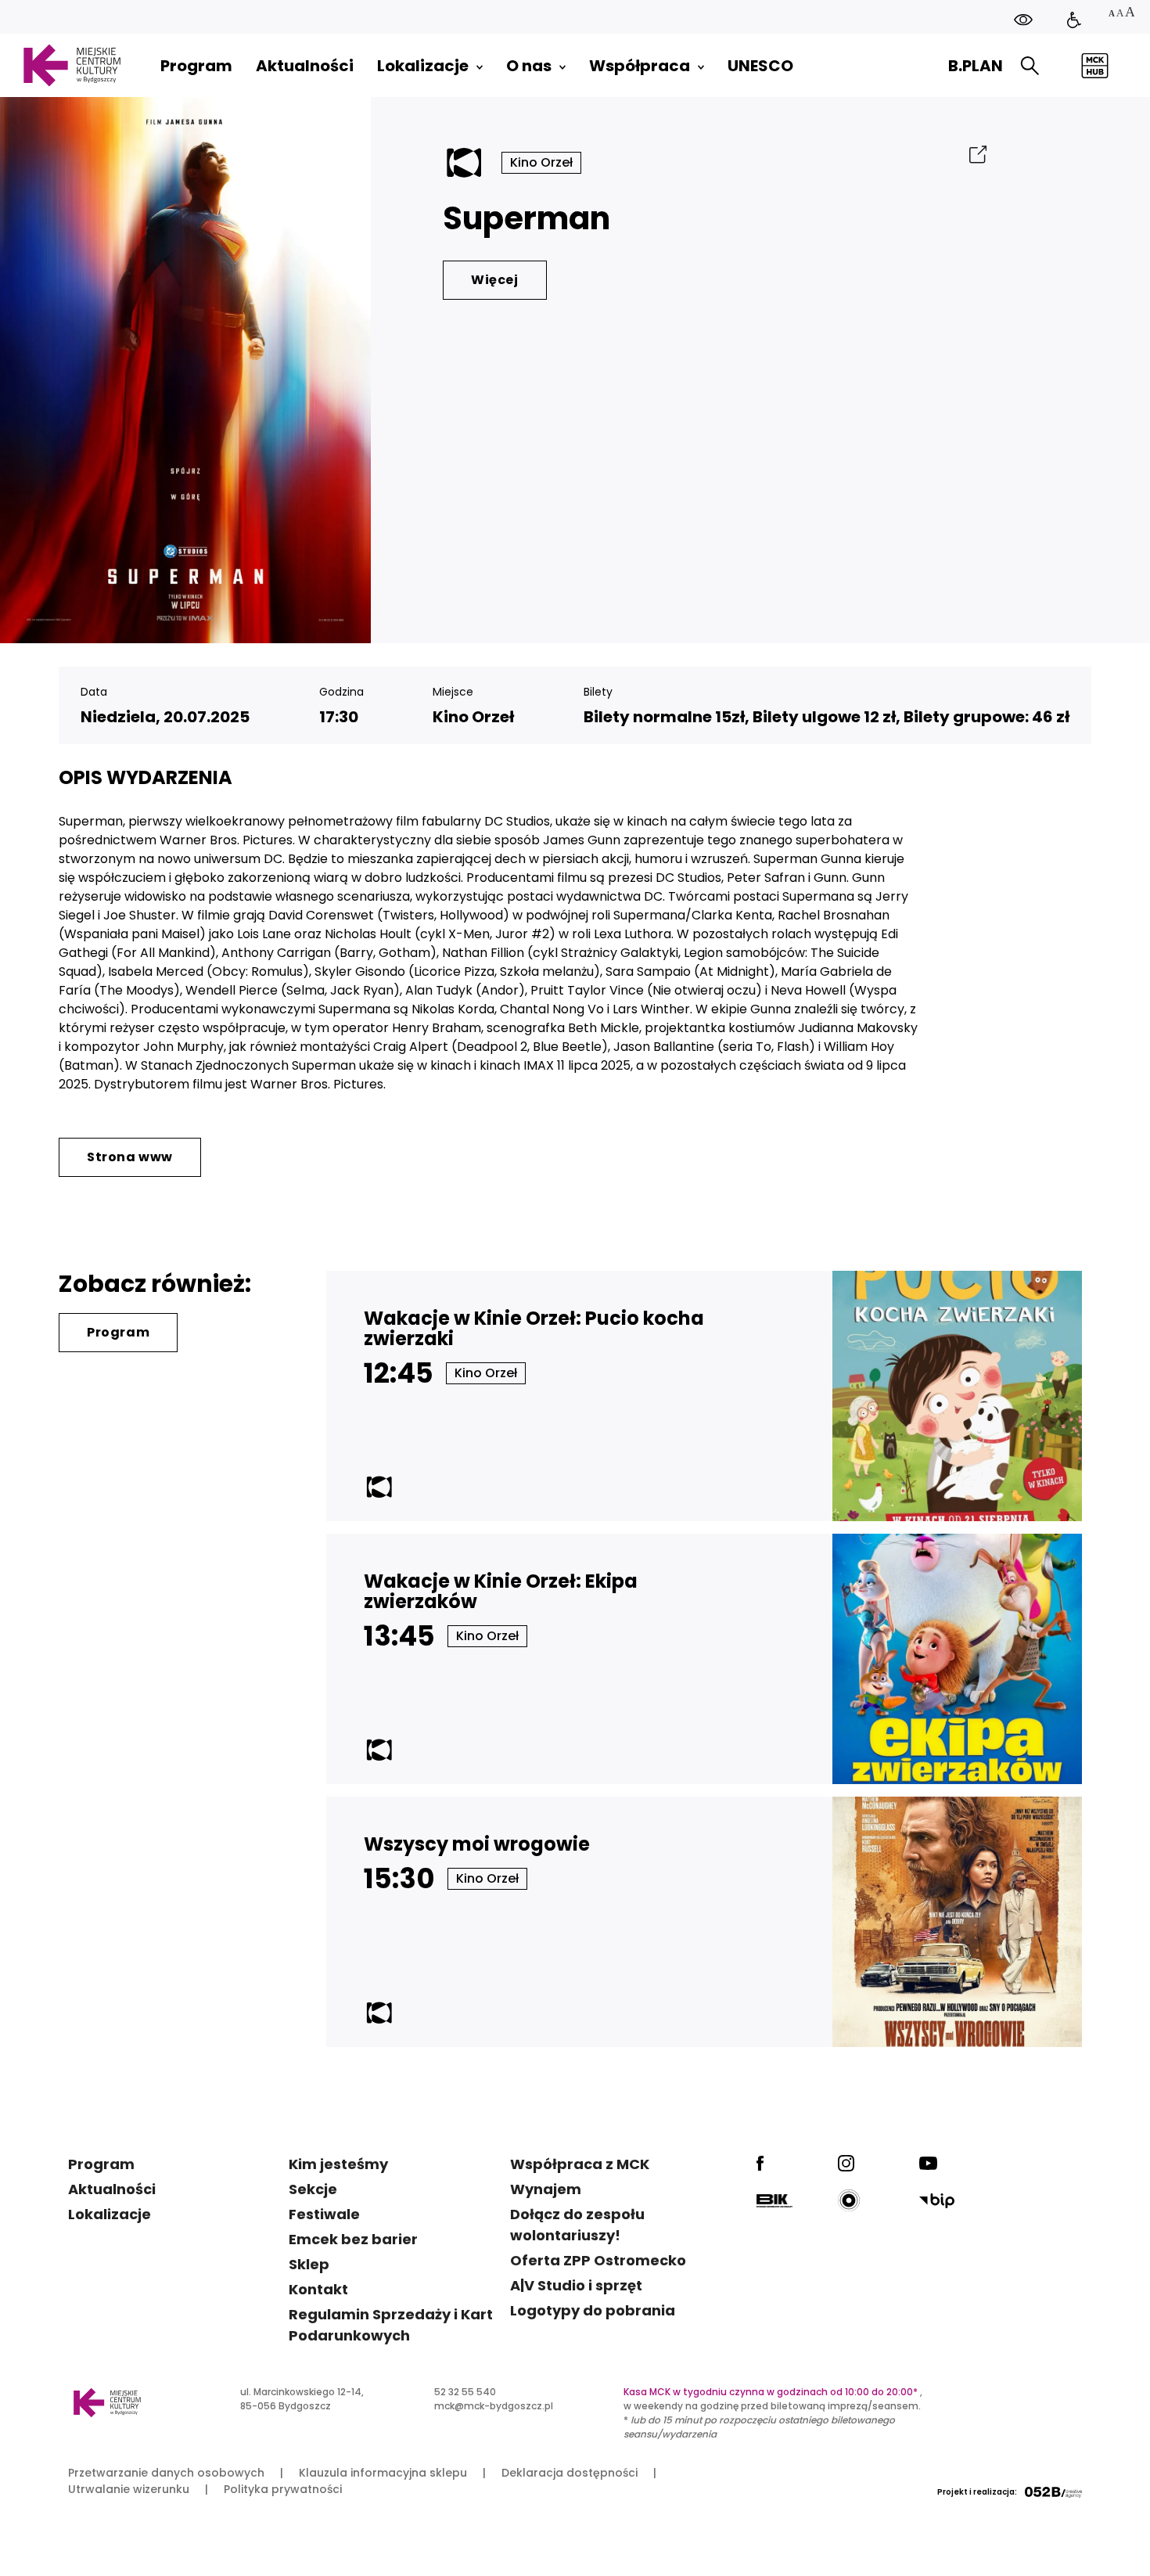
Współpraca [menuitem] (640, 66)
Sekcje (313, 2189)
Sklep (309, 2264)
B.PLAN (976, 66)
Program (118, 1332)
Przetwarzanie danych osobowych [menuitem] (166, 2473)
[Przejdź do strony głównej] (72, 65)
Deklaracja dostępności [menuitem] (570, 2473)
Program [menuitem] (196, 66)
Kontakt (318, 2289)
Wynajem (546, 2189)
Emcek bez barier (353, 2239)
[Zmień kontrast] (1023, 20)
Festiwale (324, 2214)
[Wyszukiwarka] (1030, 66)
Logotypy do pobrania (593, 2310)
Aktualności (112, 2189)
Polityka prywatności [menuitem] (283, 2489)
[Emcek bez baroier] (1074, 20)
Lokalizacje (110, 2214)
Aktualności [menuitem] (305, 66)
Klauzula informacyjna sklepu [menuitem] (383, 2473)
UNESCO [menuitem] (760, 66)
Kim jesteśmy (338, 2164)
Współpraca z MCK (580, 2164)
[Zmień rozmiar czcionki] (1121, 14)
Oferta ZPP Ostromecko (598, 2260)
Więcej (495, 280)
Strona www (130, 1157)
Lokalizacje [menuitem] (423, 66)
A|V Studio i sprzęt (576, 2285)
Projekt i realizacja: (977, 2492)
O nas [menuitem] (529, 66)
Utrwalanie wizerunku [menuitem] (129, 2489)
